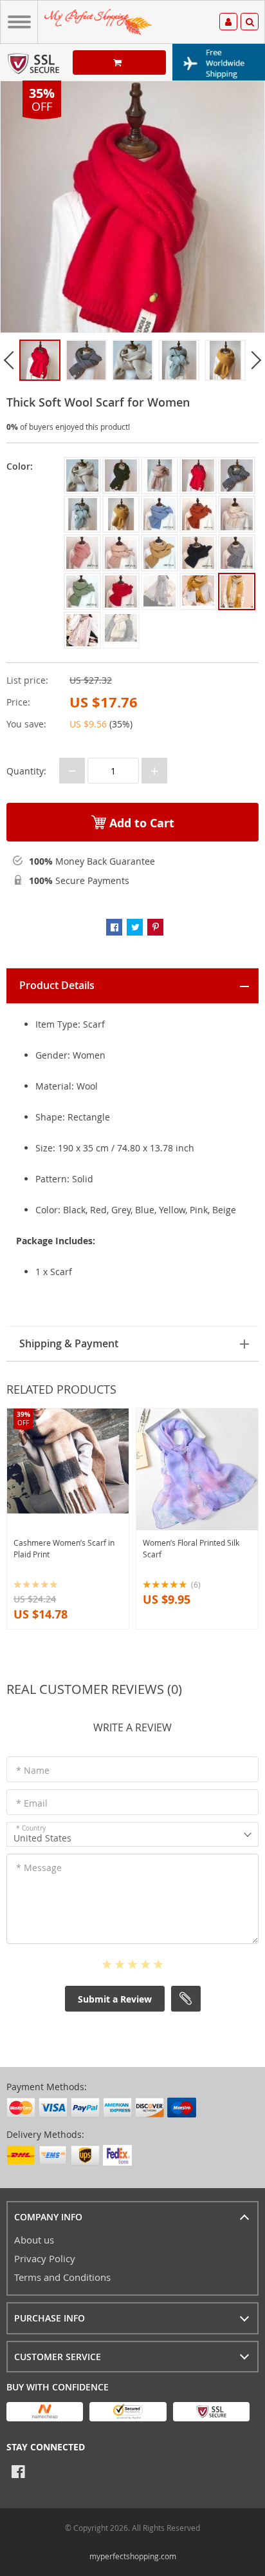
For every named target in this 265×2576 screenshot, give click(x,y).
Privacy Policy (45, 2258)
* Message (39, 1868)
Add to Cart (140, 823)
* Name (33, 1770)
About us (34, 2240)
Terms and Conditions (62, 2277)
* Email (32, 1803)
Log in (228, 24)
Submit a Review (115, 1999)
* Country (31, 1828)
